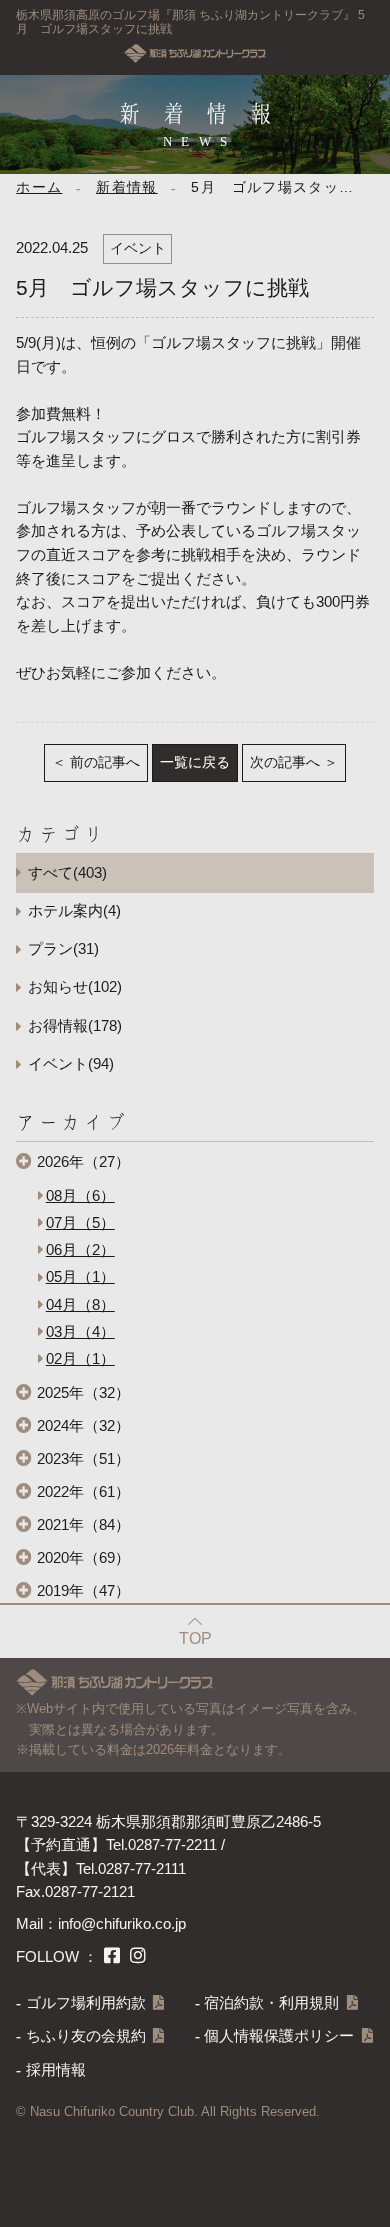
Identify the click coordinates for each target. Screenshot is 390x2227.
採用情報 (56, 2070)
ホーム (39, 187)
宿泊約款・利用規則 (271, 2003)
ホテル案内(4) (74, 911)
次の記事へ (285, 762)
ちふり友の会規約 (86, 2036)
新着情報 (126, 187)
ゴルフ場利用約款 (86, 2003)
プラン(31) (63, 949)
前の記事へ (105, 762)
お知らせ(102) (75, 987)
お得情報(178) (75, 1026)
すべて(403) (67, 873)
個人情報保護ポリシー (279, 2036)
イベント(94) (71, 1064)
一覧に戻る (195, 762)
